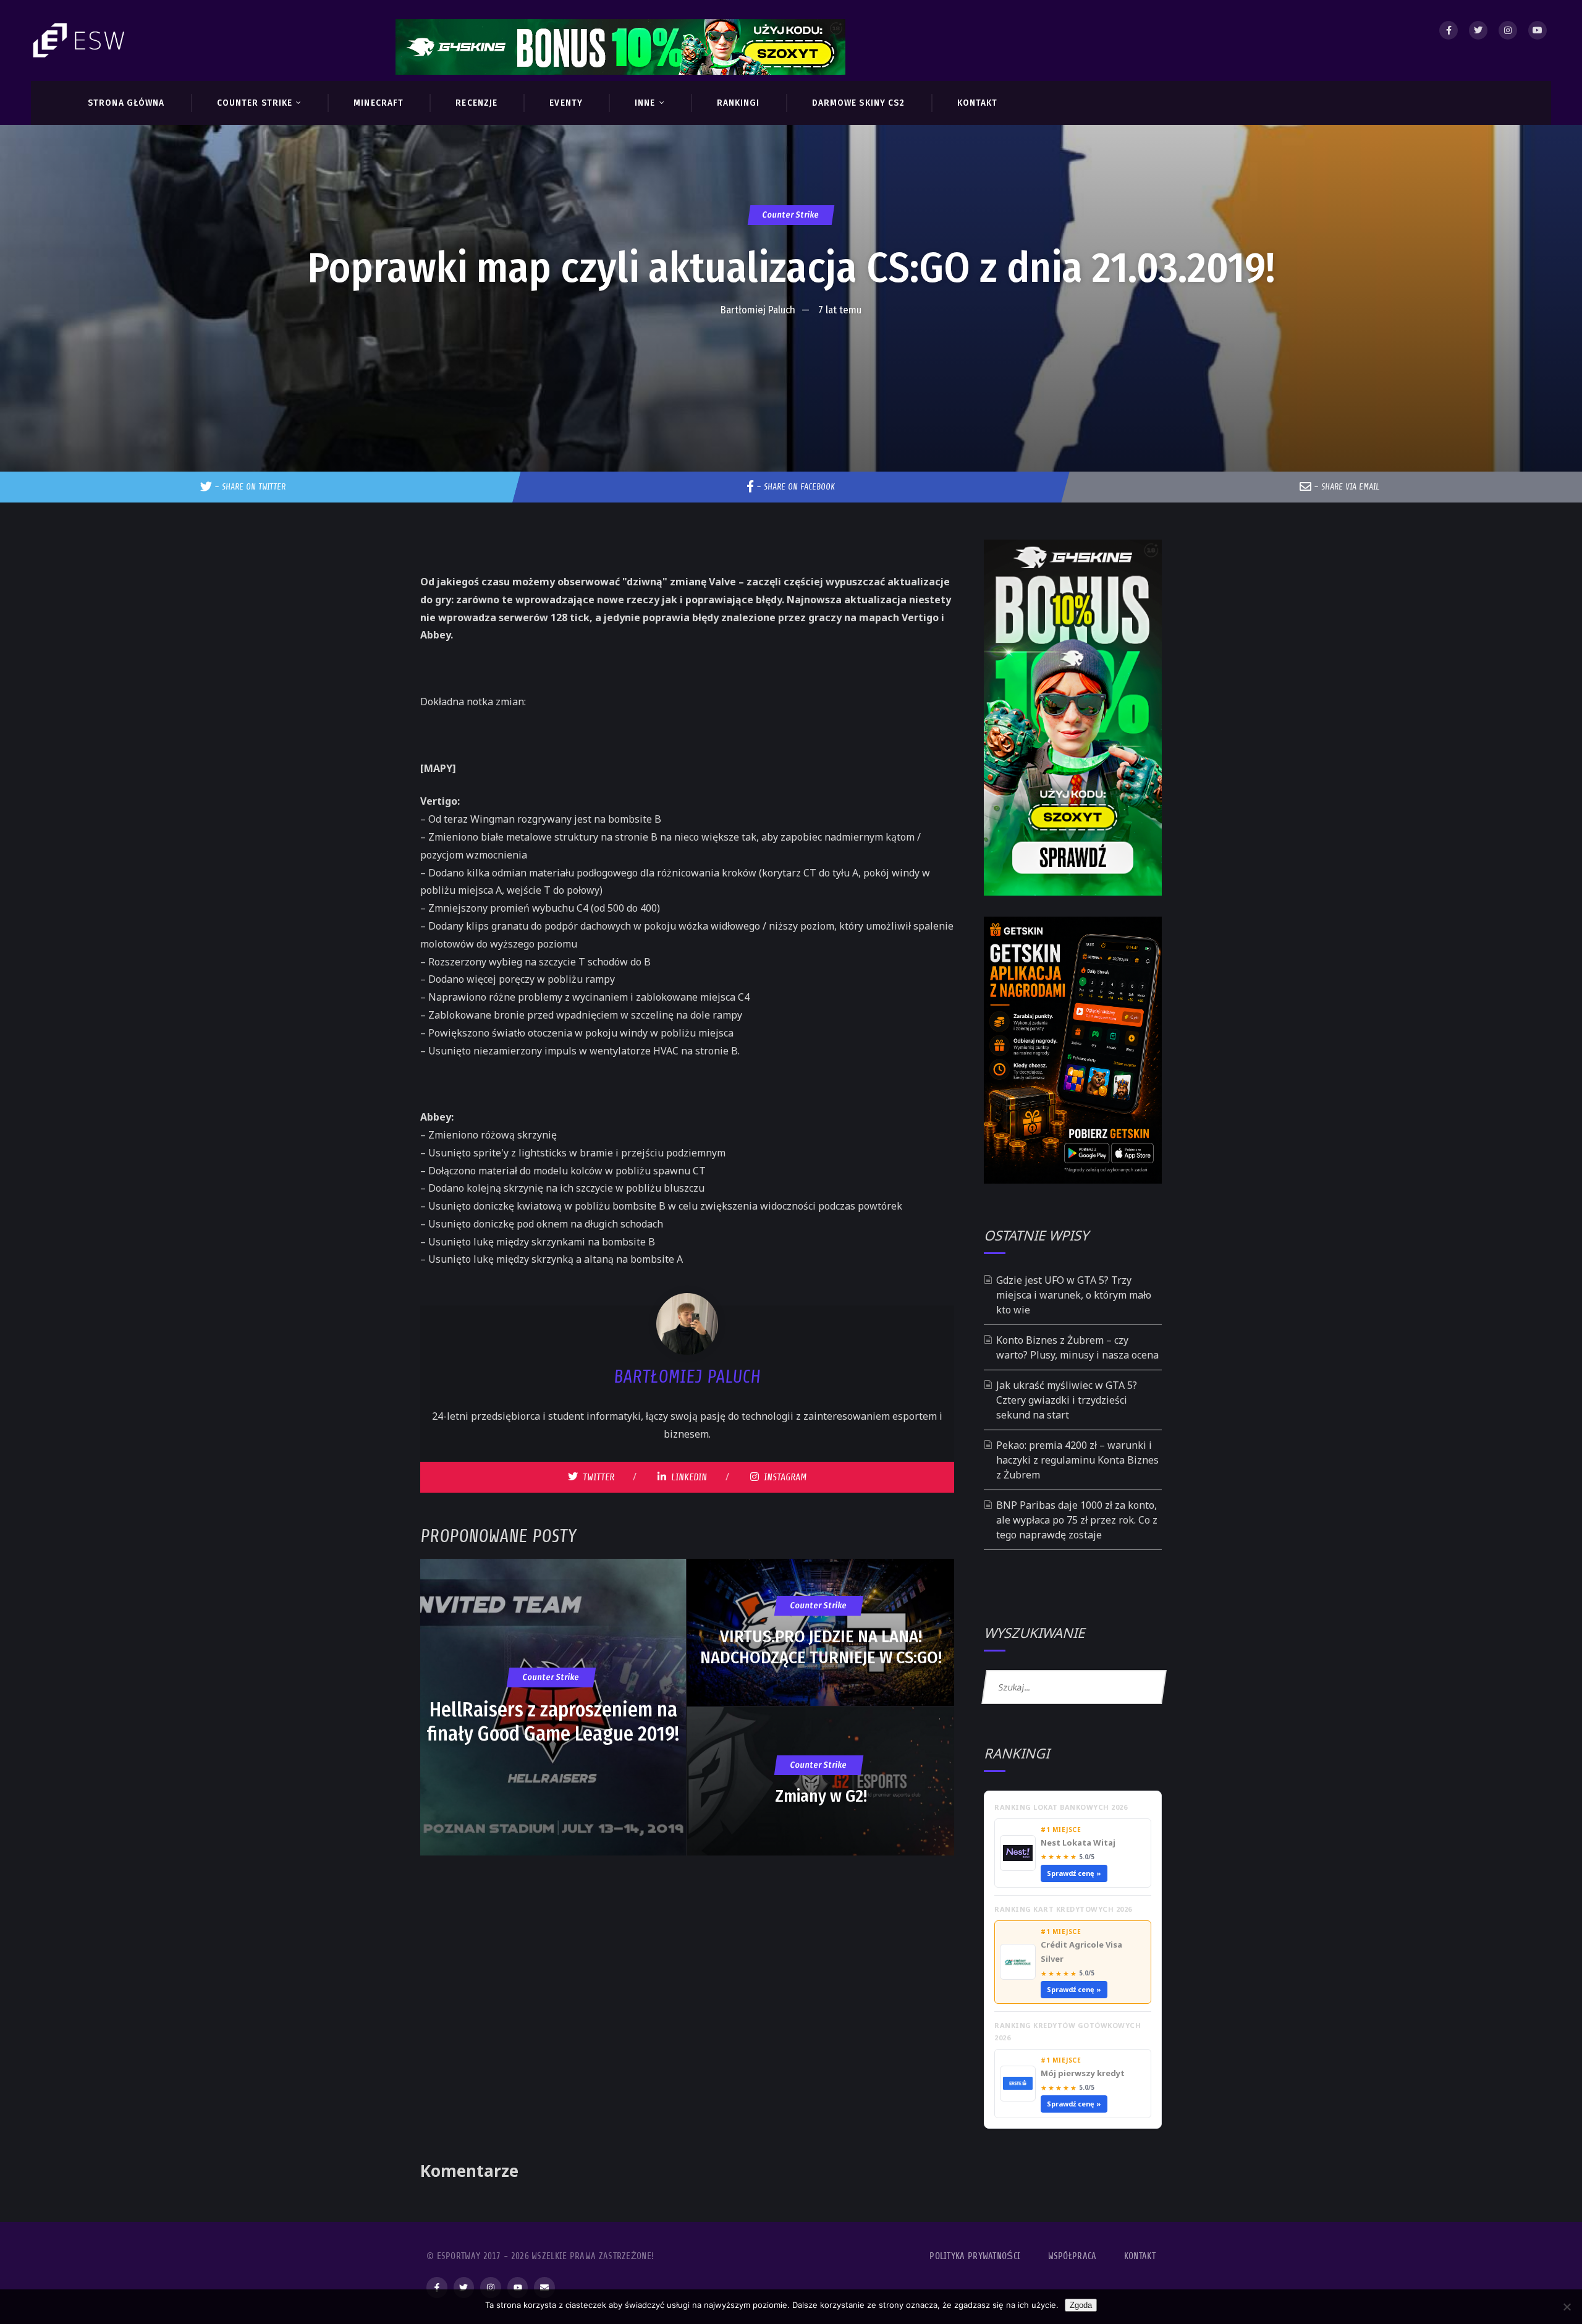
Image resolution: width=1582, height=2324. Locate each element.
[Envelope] (544, 2288)
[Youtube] (1538, 30)
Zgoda (1081, 2305)
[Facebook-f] (437, 2288)
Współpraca (1072, 2256)
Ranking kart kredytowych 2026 (1063, 1909)
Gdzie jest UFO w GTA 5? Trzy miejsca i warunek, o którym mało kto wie (1074, 1295)
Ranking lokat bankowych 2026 (1061, 1807)
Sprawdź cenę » (1074, 1873)
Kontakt (1140, 2256)
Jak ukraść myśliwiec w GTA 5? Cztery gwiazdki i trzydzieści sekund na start (1067, 1400)
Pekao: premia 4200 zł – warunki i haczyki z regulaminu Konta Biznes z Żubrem (1077, 1460)
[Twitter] (1478, 30)
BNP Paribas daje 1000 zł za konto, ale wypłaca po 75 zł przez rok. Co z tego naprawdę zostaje (1077, 1520)
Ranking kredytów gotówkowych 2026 (1068, 2031)
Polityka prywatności (975, 2256)
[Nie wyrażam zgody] (1567, 2307)
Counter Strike (791, 215)
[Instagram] (1508, 30)
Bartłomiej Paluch (758, 310)
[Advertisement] (791, 360)
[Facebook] (1449, 30)
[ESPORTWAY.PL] (80, 40)
